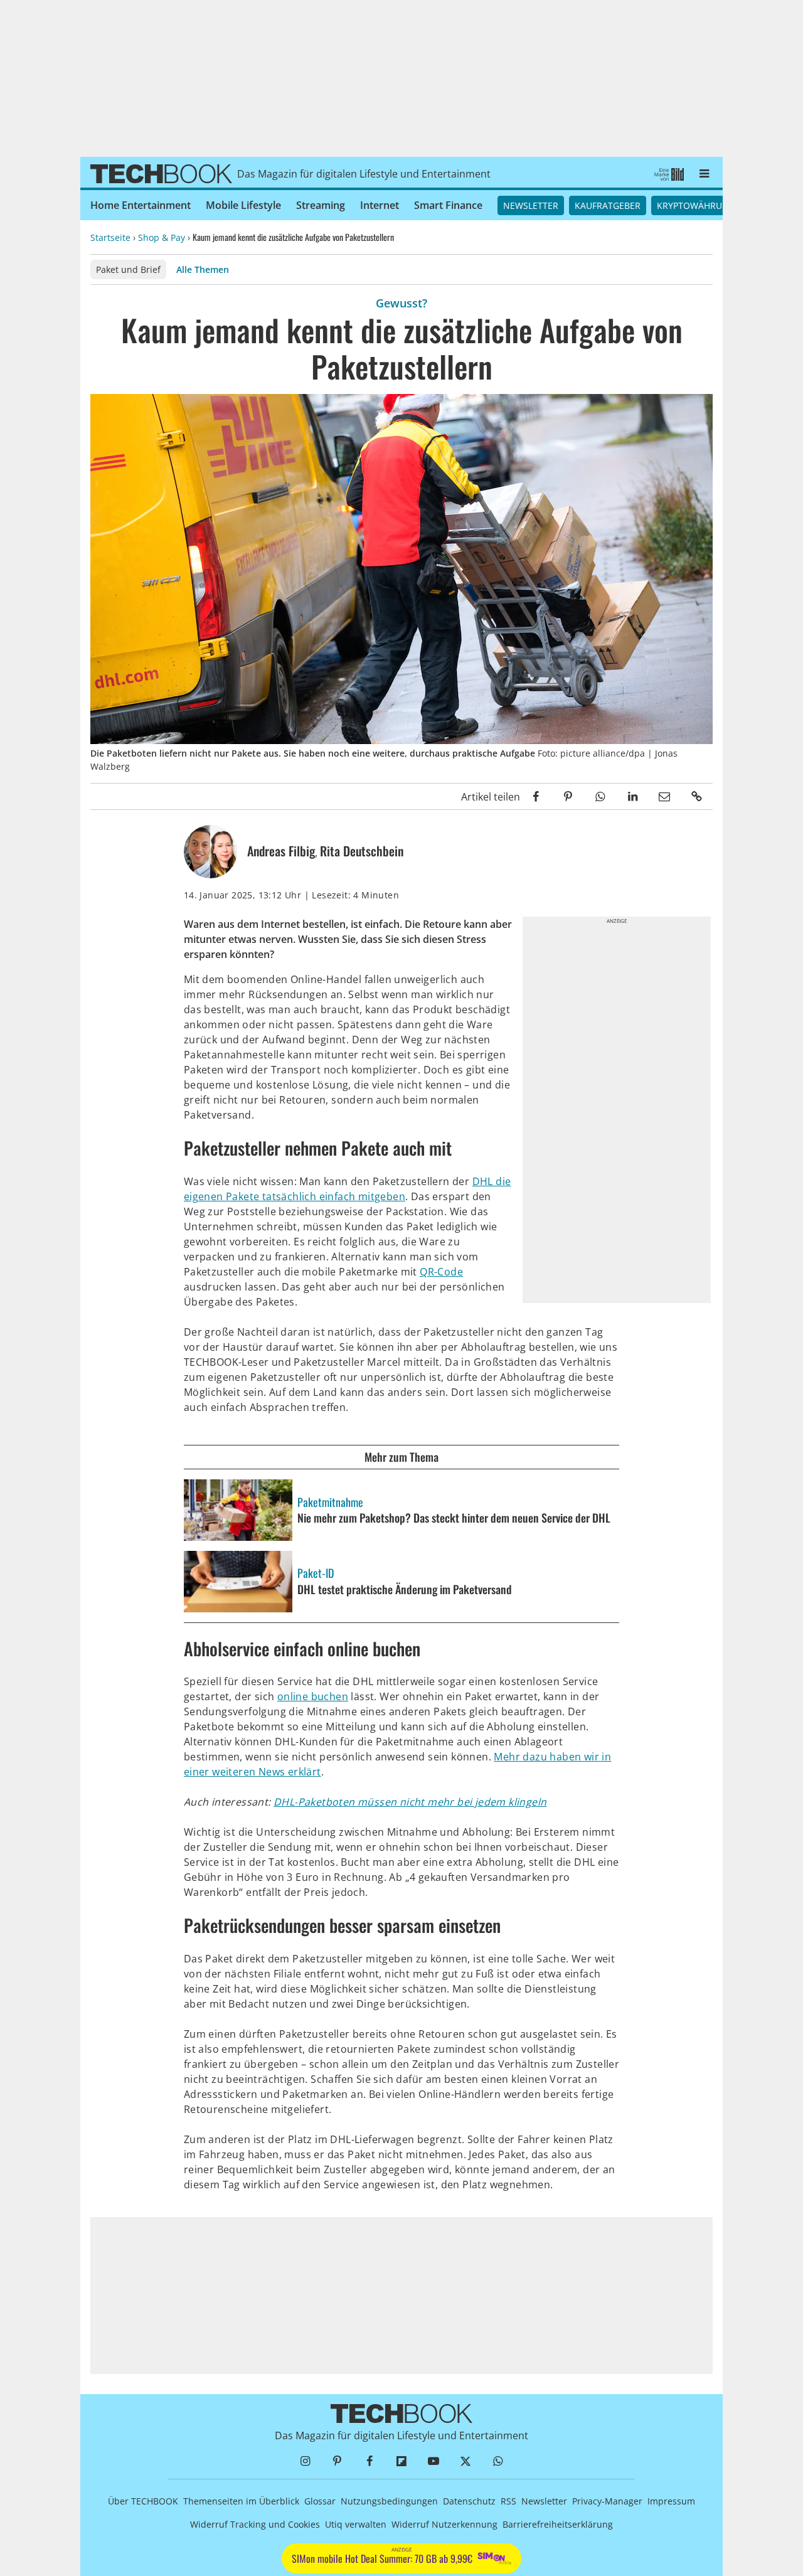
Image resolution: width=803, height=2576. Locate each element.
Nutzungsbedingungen (389, 2501)
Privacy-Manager (607, 2501)
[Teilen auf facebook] (536, 796)
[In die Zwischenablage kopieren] (697, 796)
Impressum (671, 2501)
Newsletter (531, 205)
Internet (380, 205)
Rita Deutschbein (362, 851)
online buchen (313, 1696)
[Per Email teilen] (665, 796)
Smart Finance (448, 205)
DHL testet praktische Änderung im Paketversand (406, 1590)
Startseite (110, 237)
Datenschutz (469, 2501)
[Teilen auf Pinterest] (568, 796)
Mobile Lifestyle (243, 205)
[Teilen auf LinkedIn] (632, 796)
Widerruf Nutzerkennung (444, 2524)
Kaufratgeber (608, 205)
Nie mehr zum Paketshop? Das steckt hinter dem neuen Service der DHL (455, 1518)
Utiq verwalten (356, 2524)
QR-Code (441, 1272)
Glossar (320, 2501)
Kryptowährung (696, 205)
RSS (508, 2501)
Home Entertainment (141, 205)
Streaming (321, 205)
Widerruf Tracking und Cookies (255, 2524)
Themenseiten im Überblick (241, 2501)
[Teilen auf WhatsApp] (600, 796)
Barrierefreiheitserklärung (558, 2524)
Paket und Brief (128, 269)
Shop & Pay (162, 237)
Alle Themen (203, 269)
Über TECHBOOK (143, 2501)
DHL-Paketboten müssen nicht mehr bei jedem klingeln (410, 1802)
